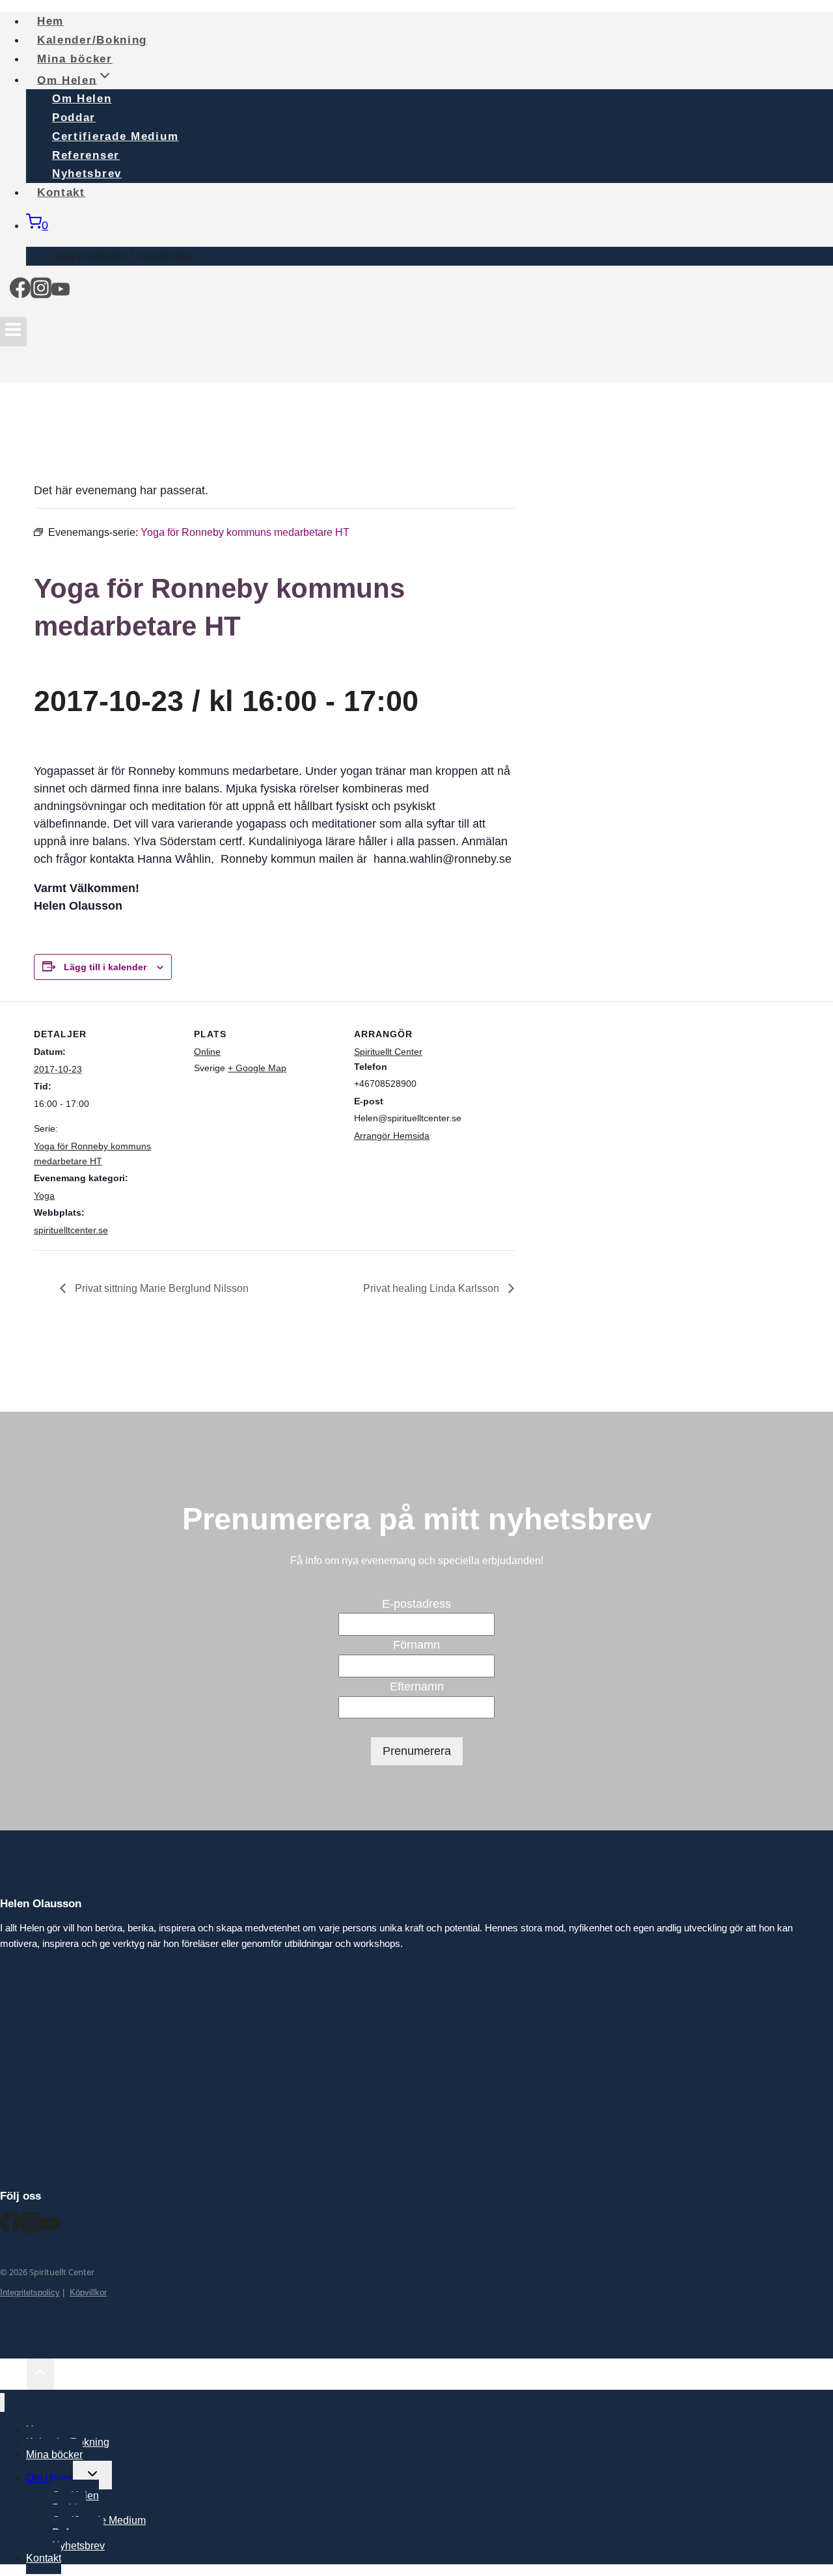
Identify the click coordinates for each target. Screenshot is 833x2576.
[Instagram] (41, 292)
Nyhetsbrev (78, 2546)
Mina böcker (54, 2455)
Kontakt (61, 192)
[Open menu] (13, 332)
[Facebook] (20, 292)
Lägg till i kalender (105, 967)
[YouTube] (61, 292)
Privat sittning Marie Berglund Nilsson (160, 1288)
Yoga (44, 1196)
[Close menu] (2, 2402)
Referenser (86, 155)
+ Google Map (257, 1068)
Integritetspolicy (30, 2292)
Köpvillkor (88, 2292)
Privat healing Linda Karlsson (432, 1288)
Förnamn (416, 1645)
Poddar (74, 118)
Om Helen (82, 99)
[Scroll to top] (13, 2375)
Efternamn (417, 1687)
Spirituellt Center (388, 1052)
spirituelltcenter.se (71, 1230)
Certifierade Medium (115, 136)
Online (207, 1052)
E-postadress (416, 1604)
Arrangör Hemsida (392, 1136)
